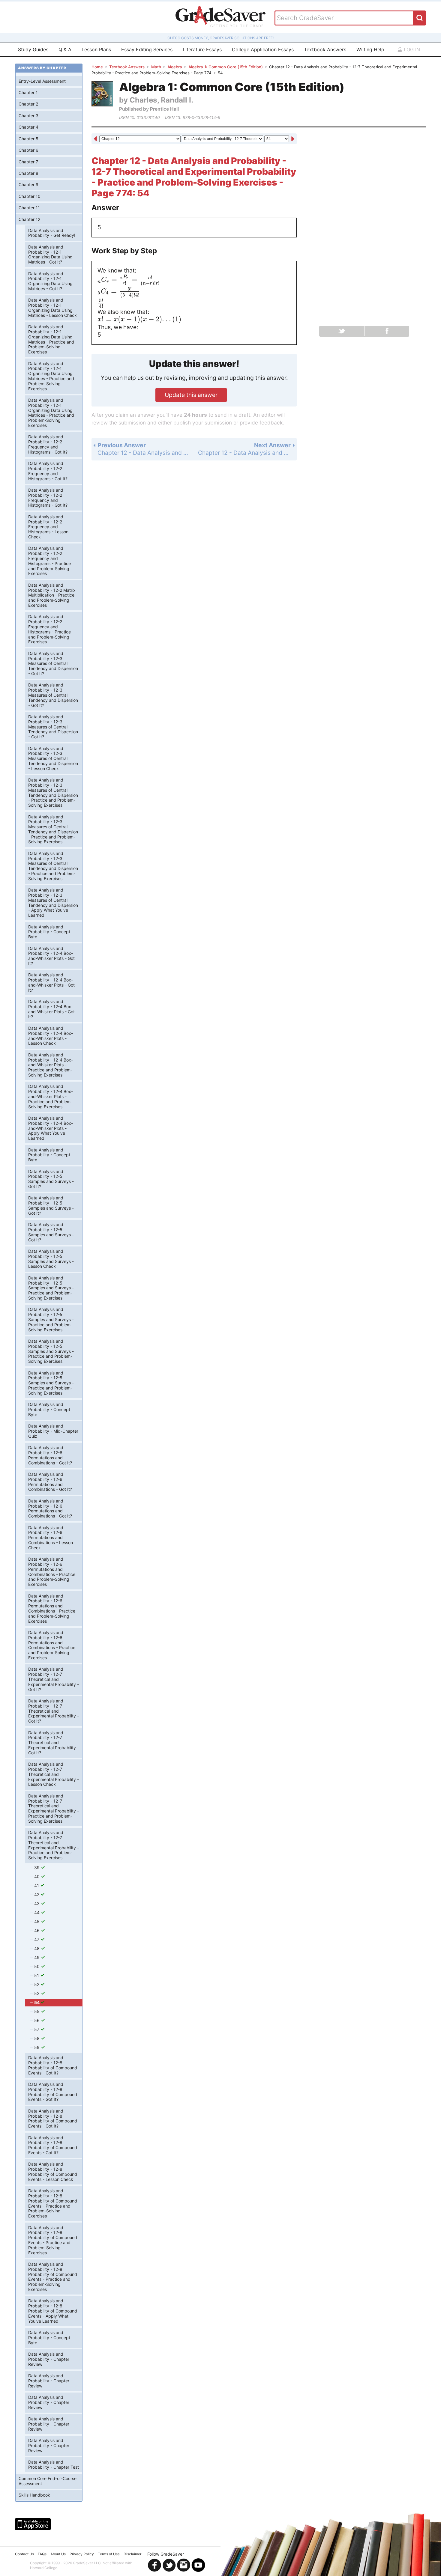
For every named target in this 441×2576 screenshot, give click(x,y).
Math (156, 67)
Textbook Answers (325, 49)
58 (37, 2038)
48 (37, 1948)
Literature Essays (202, 49)
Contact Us (24, 2554)
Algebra (175, 67)
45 (37, 1921)
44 (37, 1912)
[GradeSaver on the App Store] (33, 2524)
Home (97, 67)
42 (37, 1894)
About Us (58, 2554)
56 (37, 2020)
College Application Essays (263, 49)
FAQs (42, 2554)
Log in (411, 49)
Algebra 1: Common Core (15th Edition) (226, 67)
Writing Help (370, 49)
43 (37, 1903)
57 (37, 2029)
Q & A (65, 49)
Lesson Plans (96, 49)
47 (37, 1939)
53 (37, 1993)
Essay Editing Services (147, 49)
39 (37, 1867)
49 (37, 1957)
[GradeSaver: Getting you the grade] (220, 17)
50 (37, 1966)
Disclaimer (132, 2554)
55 (37, 2011)
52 (37, 1984)
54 (37, 2002)
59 (37, 2047)
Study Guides (33, 49)
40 (37, 1876)
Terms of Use (109, 2554)
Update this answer (191, 395)
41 (37, 1885)
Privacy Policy (82, 2554)
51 (37, 1975)
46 (37, 1930)
